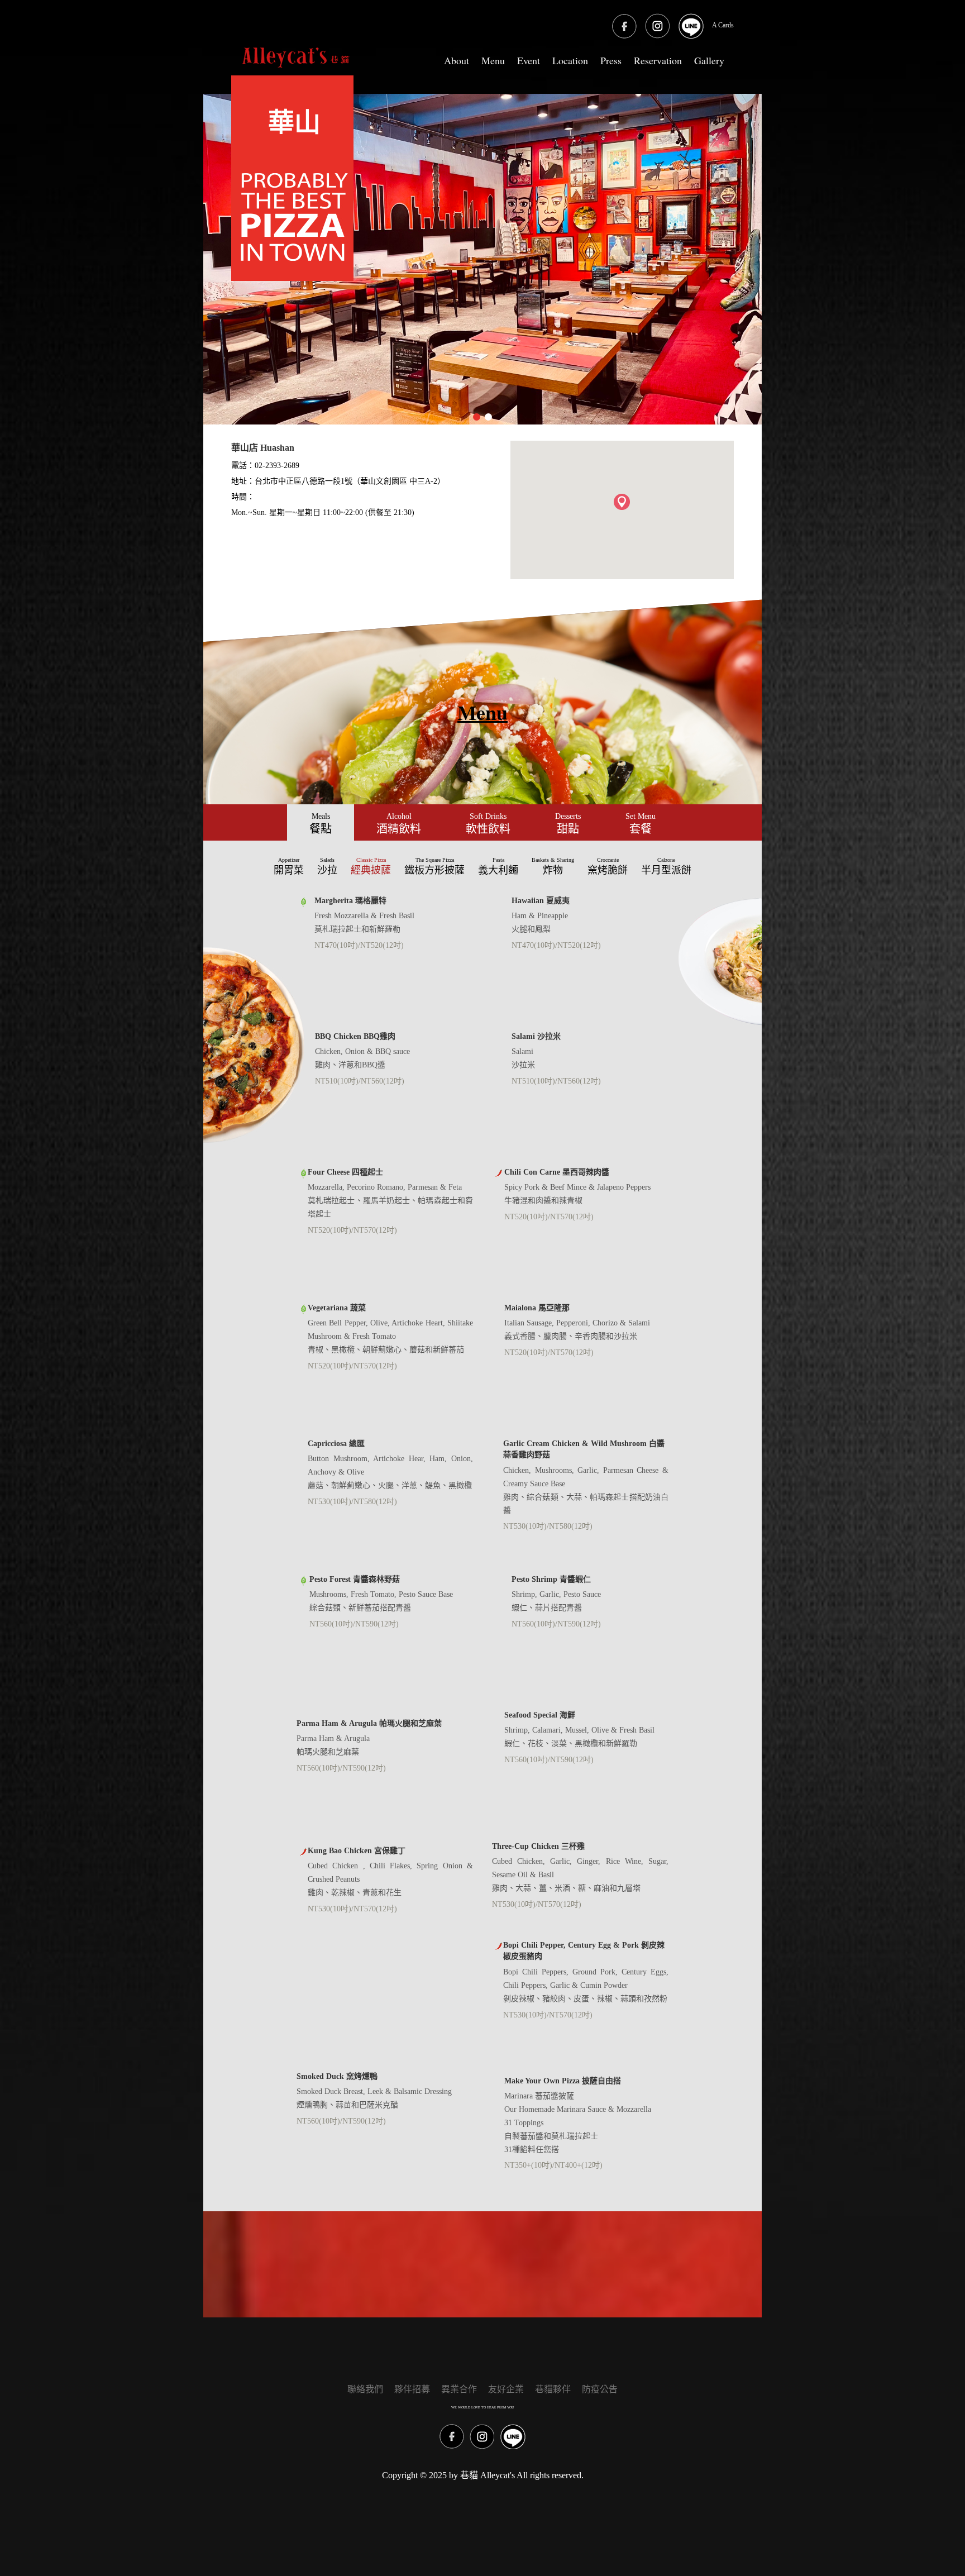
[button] (622, 502)
